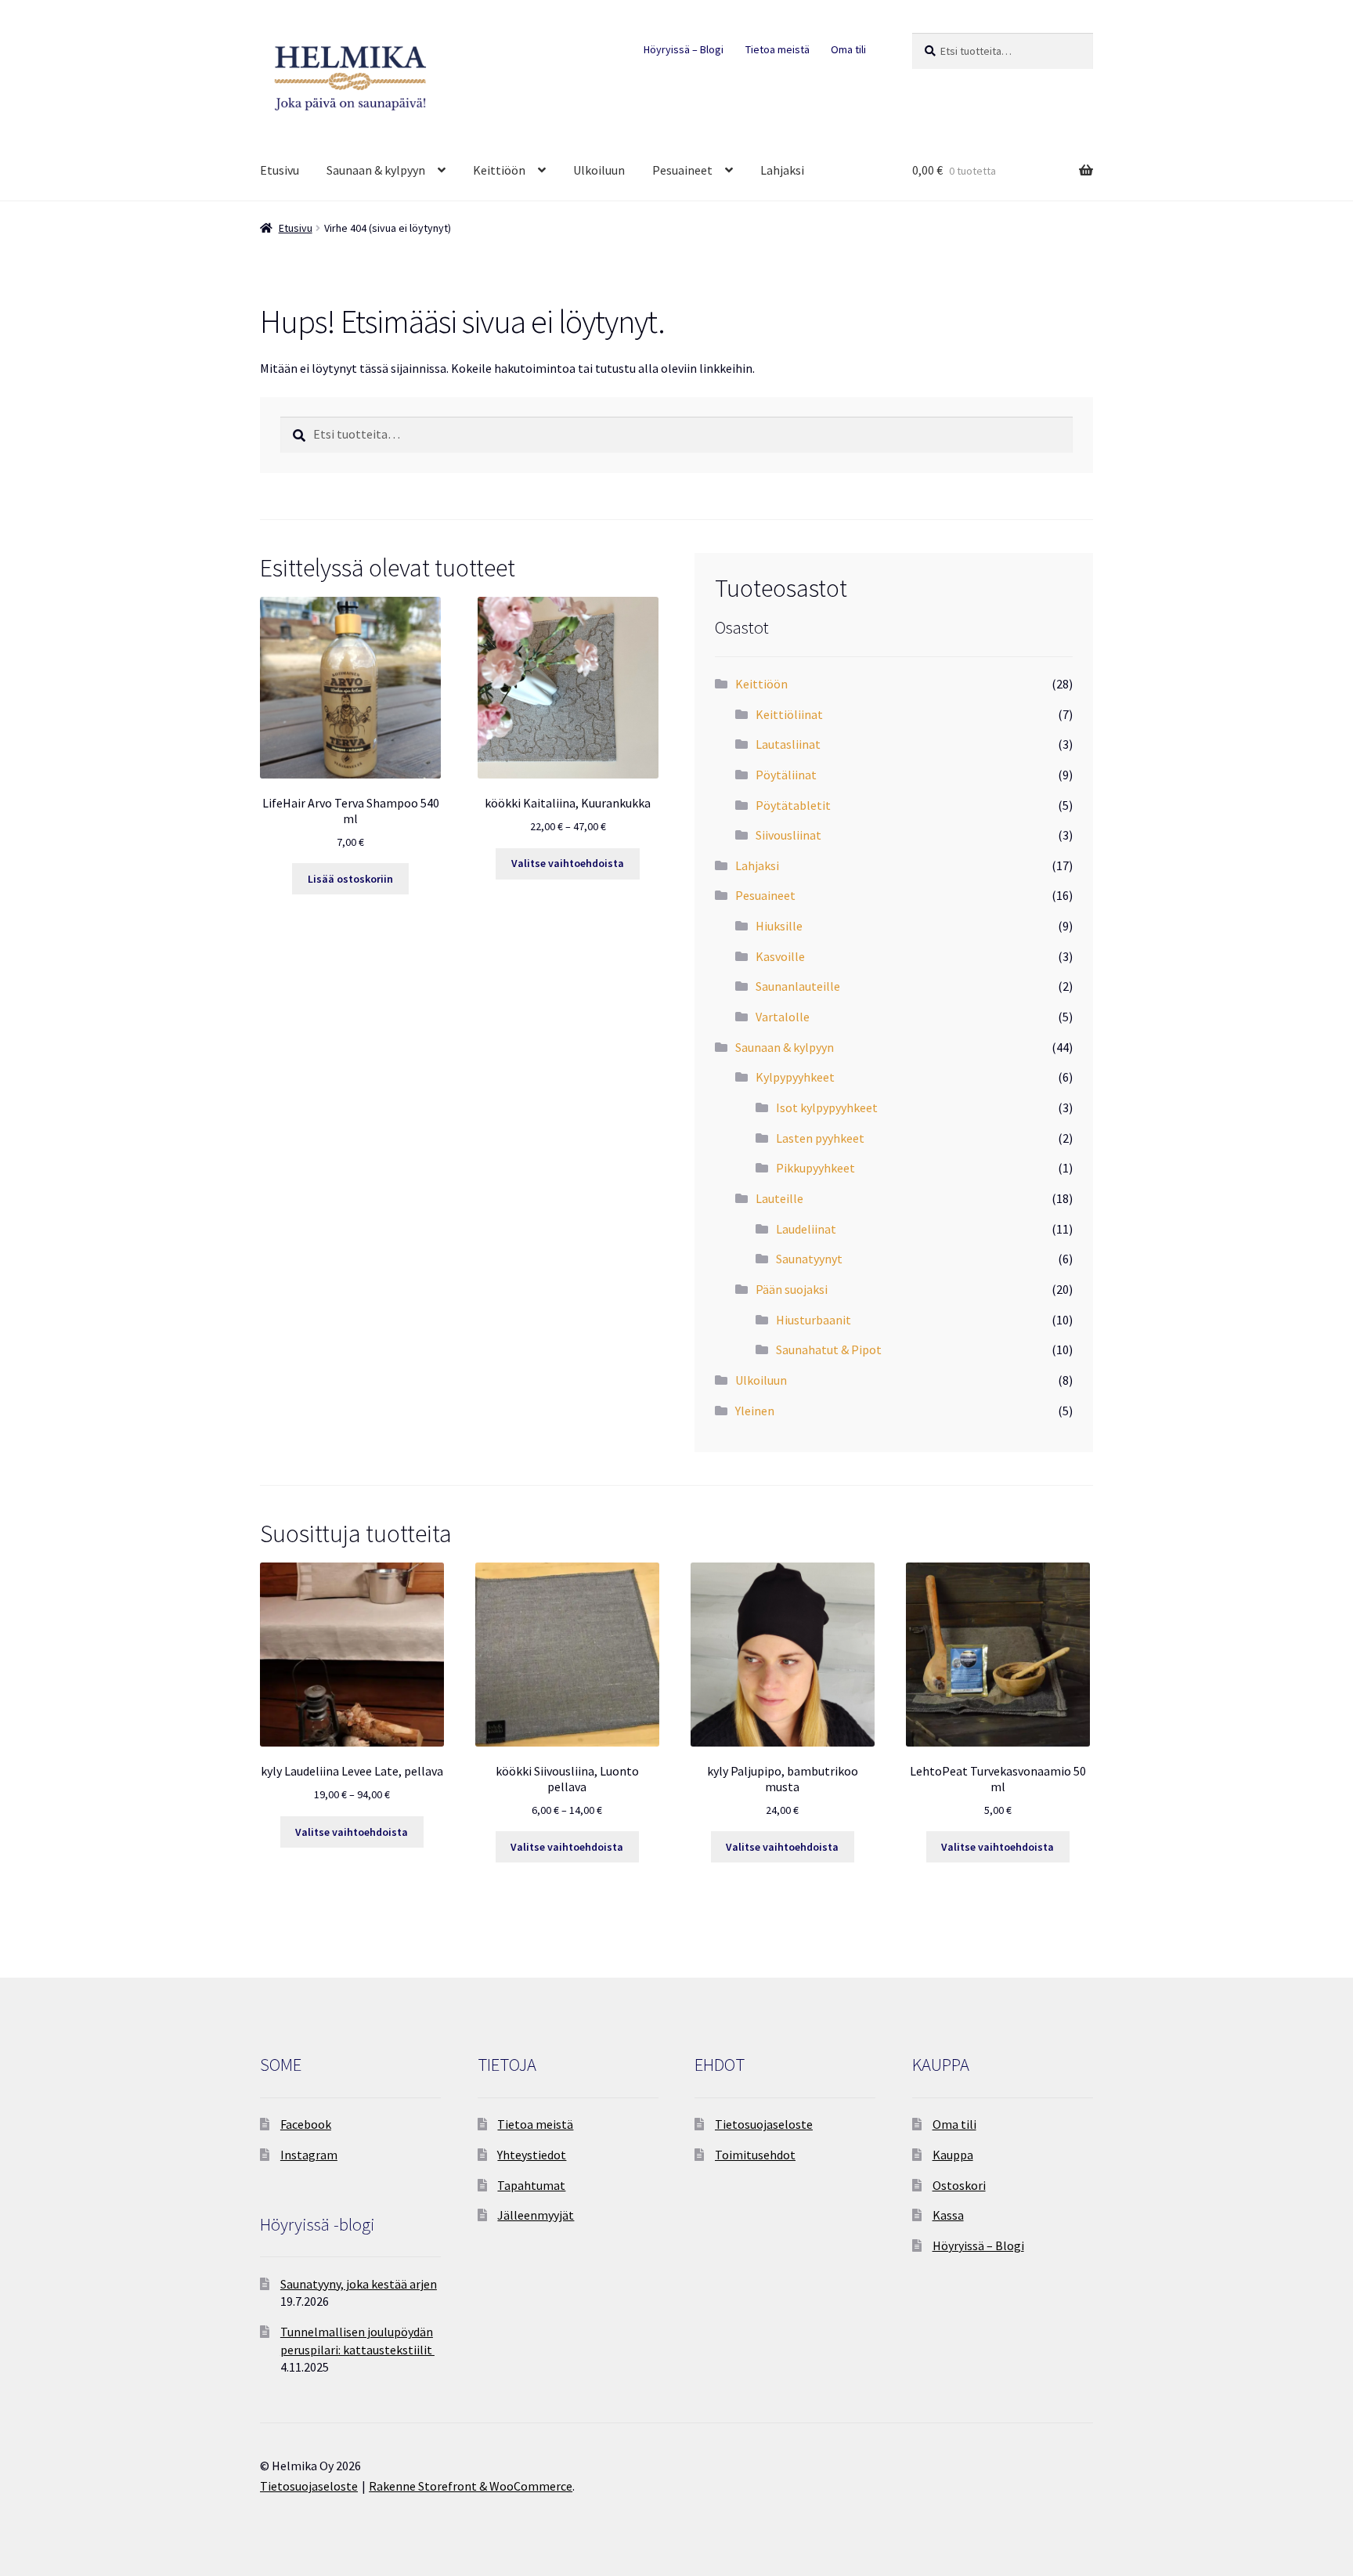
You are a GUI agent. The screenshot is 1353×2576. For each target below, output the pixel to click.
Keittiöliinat (789, 714)
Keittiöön (499, 170)
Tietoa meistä (778, 49)
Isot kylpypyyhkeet (827, 1107)
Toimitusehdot (755, 2155)
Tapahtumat (531, 2185)
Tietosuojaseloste (764, 2124)
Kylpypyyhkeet (795, 1077)
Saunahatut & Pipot (829, 1349)
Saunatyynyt (809, 1259)
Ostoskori (959, 2185)
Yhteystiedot (532, 2155)
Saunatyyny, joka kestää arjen (359, 2284)
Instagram (309, 2155)
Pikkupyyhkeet (815, 1168)
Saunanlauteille (798, 986)
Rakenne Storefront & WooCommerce (471, 2486)
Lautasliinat (788, 744)
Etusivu (280, 170)
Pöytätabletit (793, 805)
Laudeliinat (806, 1229)
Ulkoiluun (599, 170)
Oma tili (848, 49)
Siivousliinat (788, 835)
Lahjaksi (782, 170)
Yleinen (755, 1411)
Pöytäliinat (786, 775)
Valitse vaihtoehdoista (568, 863)
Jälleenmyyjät (536, 2215)
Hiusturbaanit (814, 1320)
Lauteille (779, 1198)
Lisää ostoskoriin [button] (350, 879)
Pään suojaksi (792, 1289)
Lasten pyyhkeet (820, 1138)
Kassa (948, 2215)
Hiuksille (779, 926)
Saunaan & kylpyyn (376, 170)
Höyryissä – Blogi (684, 49)
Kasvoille (780, 956)
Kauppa (953, 2155)
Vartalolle (783, 1017)
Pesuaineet (682, 170)
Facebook (306, 2124)
